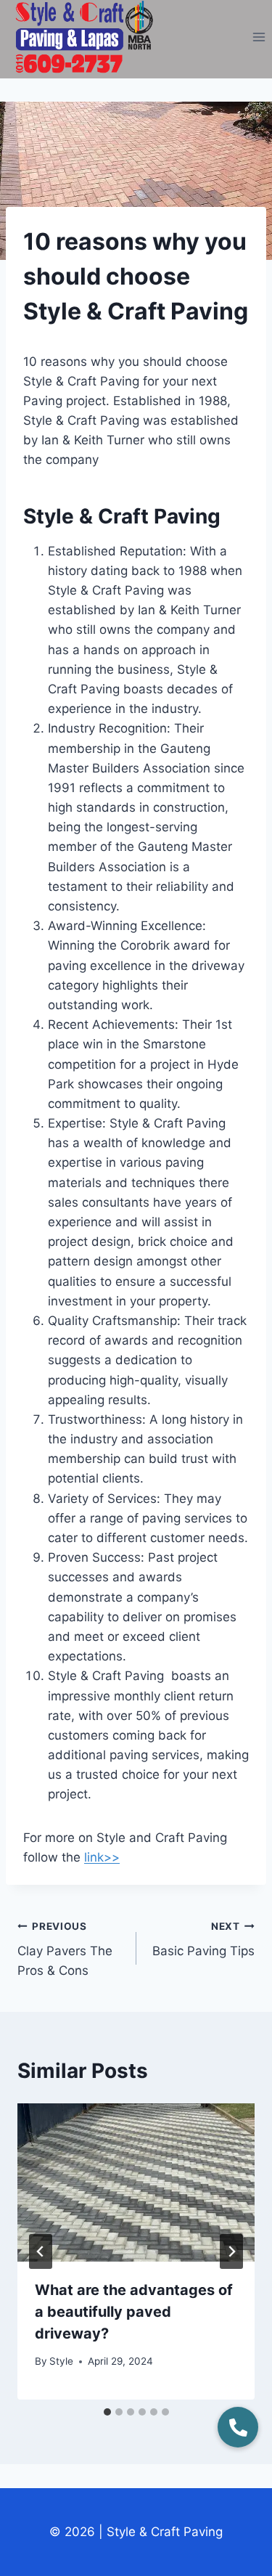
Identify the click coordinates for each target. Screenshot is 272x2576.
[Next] (231, 2251)
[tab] (107, 2412)
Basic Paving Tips (203, 1940)
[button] (238, 2427)
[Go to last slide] (41, 2251)
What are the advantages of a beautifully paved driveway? (134, 2312)
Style (61, 2361)
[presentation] (136, 2182)
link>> (102, 1857)
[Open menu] (259, 37)
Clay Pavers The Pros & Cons (65, 1949)
